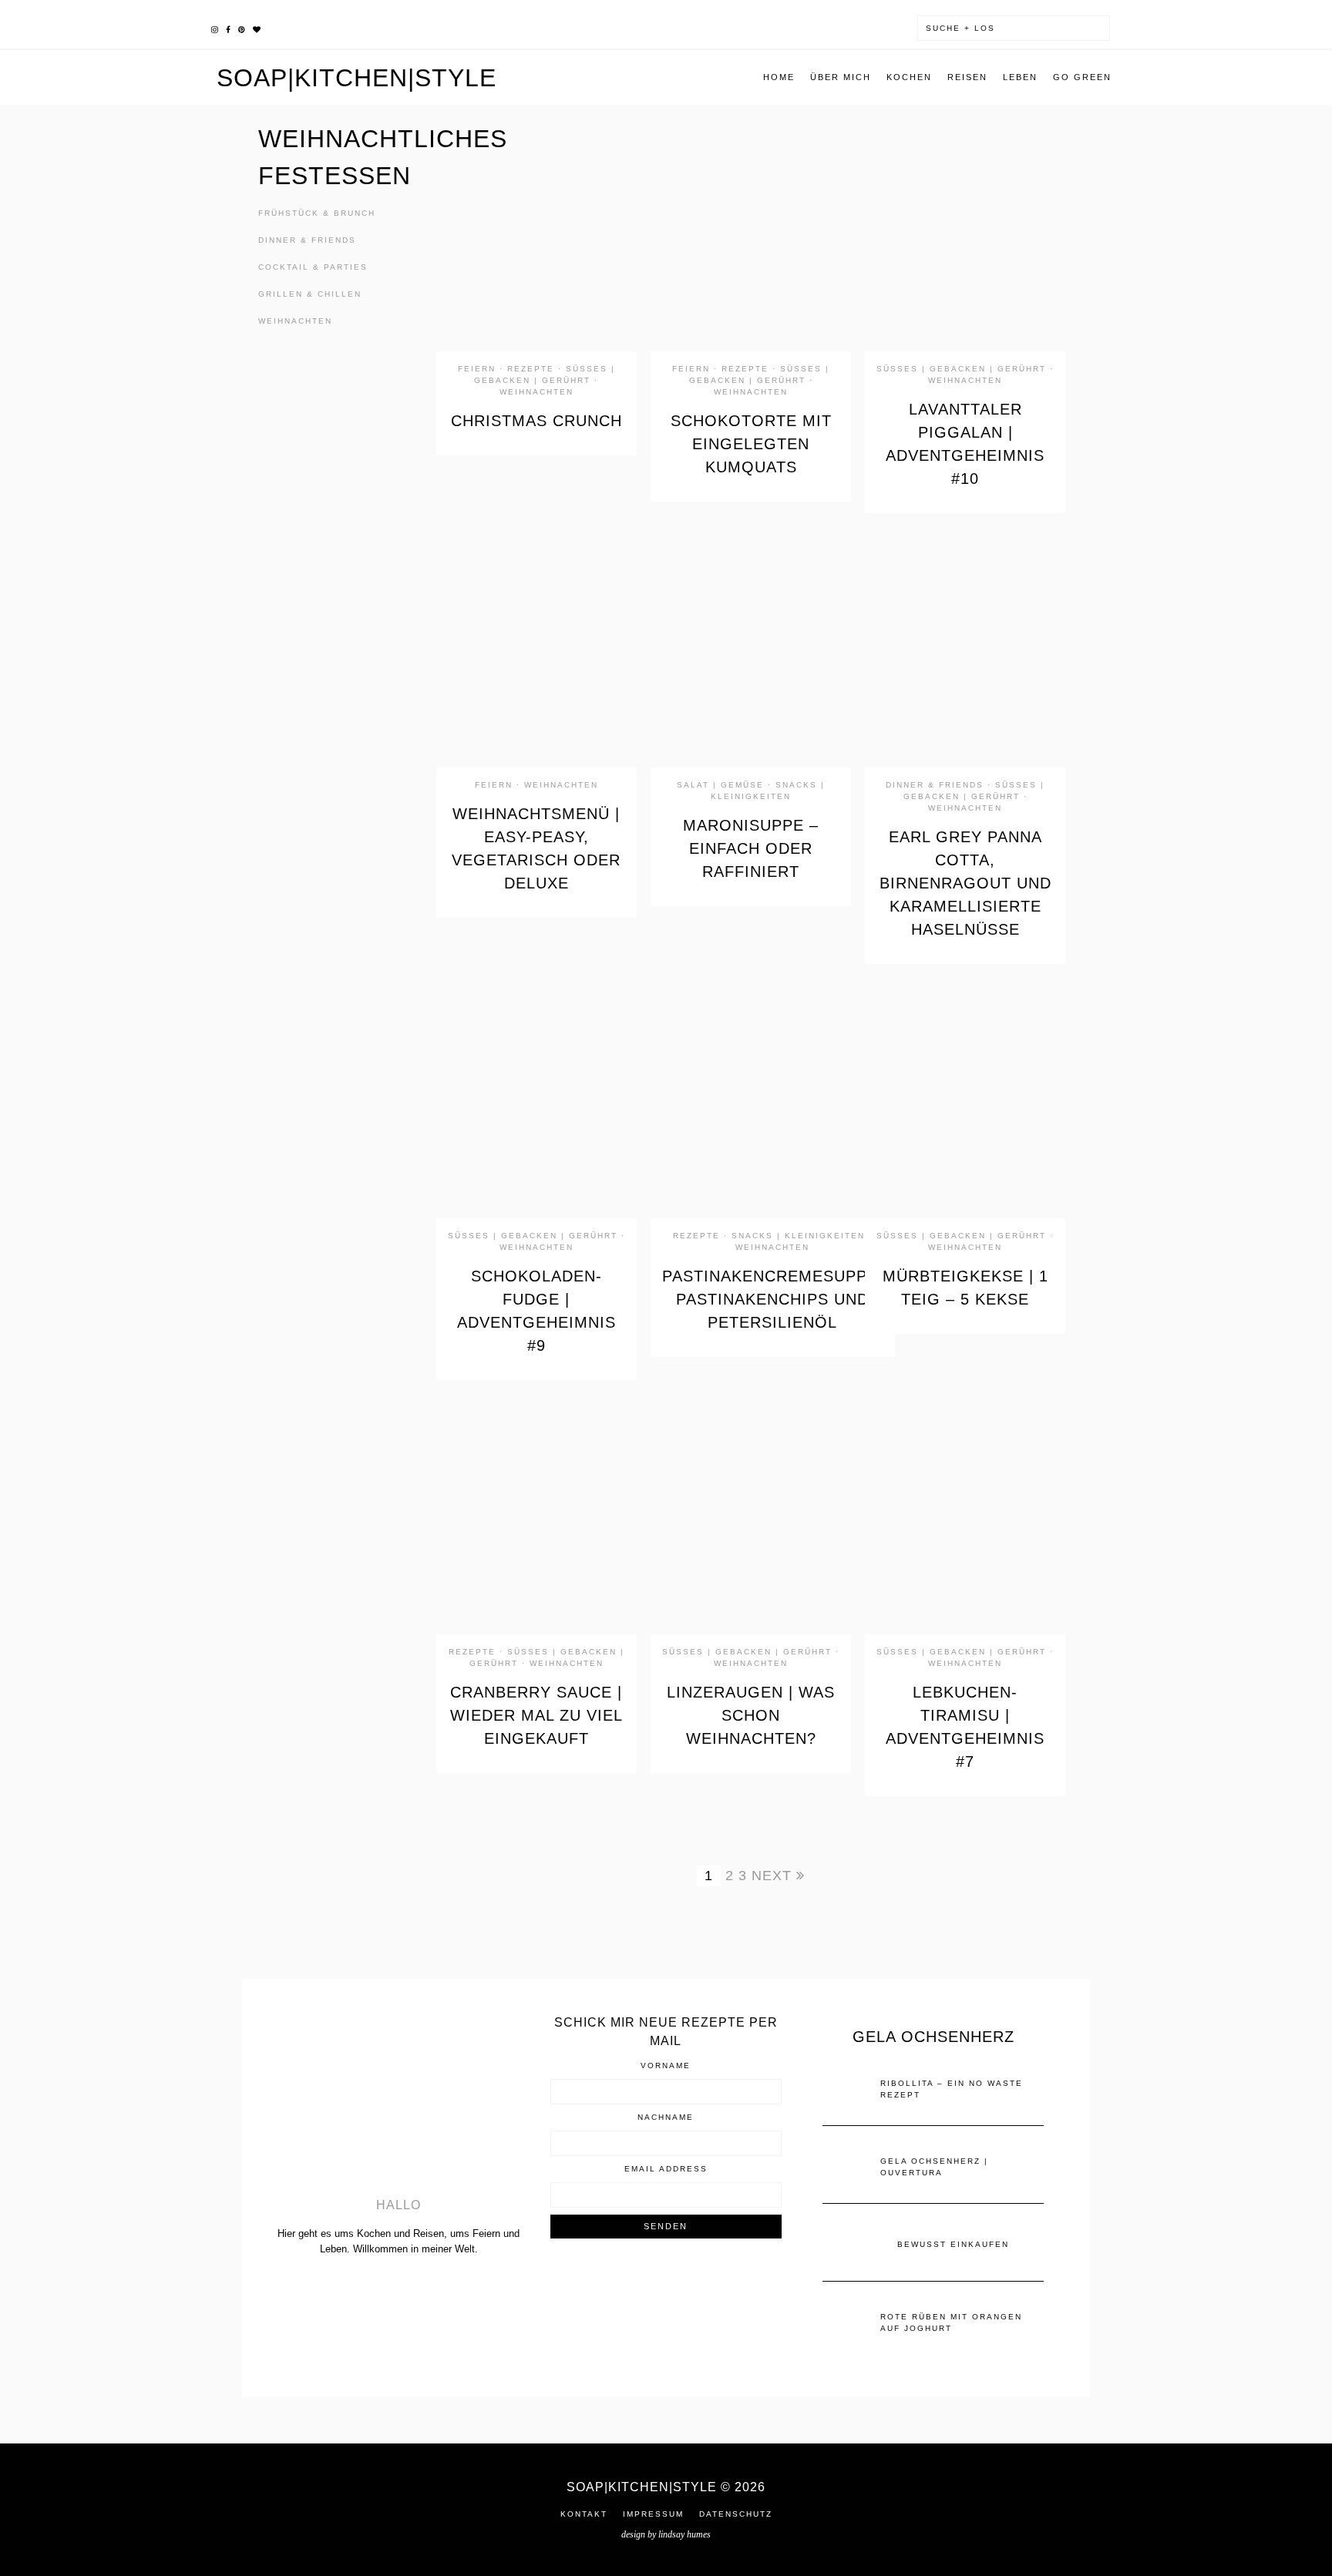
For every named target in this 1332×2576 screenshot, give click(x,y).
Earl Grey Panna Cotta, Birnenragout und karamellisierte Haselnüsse (965, 883)
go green (1082, 77)
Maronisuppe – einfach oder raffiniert (751, 848)
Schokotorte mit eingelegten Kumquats (751, 444)
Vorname (666, 2066)
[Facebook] (228, 28)
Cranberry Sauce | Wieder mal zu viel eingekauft (536, 1715)
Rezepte (531, 369)
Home (779, 77)
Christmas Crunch (536, 421)
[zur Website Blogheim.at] (666, 2288)
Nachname (666, 2118)
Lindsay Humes (684, 2534)
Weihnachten (295, 321)
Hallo (399, 2205)
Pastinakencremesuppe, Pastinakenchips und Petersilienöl (773, 1299)
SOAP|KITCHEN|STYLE (357, 78)
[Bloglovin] (257, 28)
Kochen (909, 77)
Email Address (666, 2169)
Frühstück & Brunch (317, 213)
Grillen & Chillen (310, 294)
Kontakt (584, 2514)
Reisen (967, 77)
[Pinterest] (242, 28)
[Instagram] (215, 28)
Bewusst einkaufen (953, 2244)
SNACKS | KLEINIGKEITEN (798, 1236)
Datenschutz (736, 2514)
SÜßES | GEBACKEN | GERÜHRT (961, 369)
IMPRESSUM (653, 2514)
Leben (1020, 77)
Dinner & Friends (307, 240)
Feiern (477, 369)
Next (774, 1876)
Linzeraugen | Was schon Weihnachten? (751, 1715)
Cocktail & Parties (313, 267)
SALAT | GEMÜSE (720, 785)
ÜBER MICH (841, 77)
